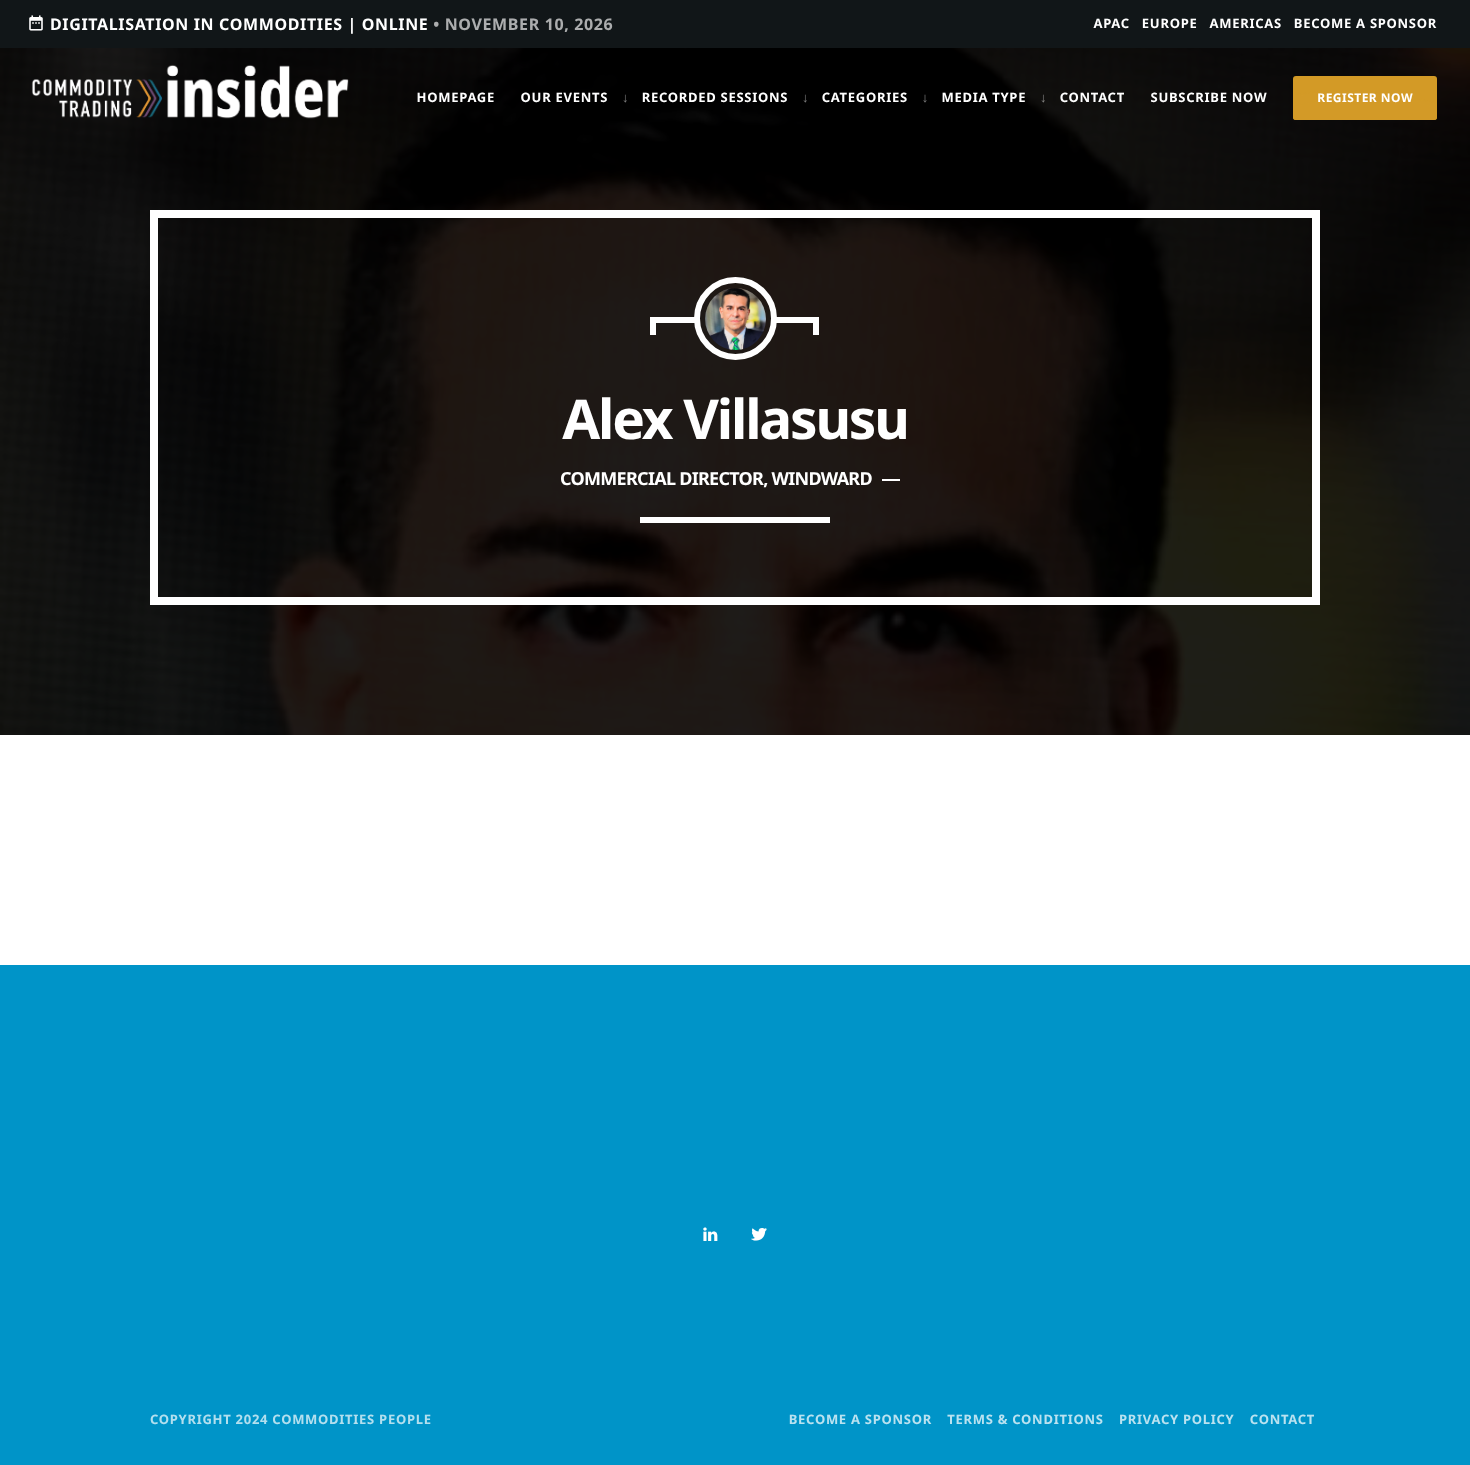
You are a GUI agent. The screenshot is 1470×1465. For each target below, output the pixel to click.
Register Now (1365, 97)
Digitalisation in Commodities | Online (320, 24)
